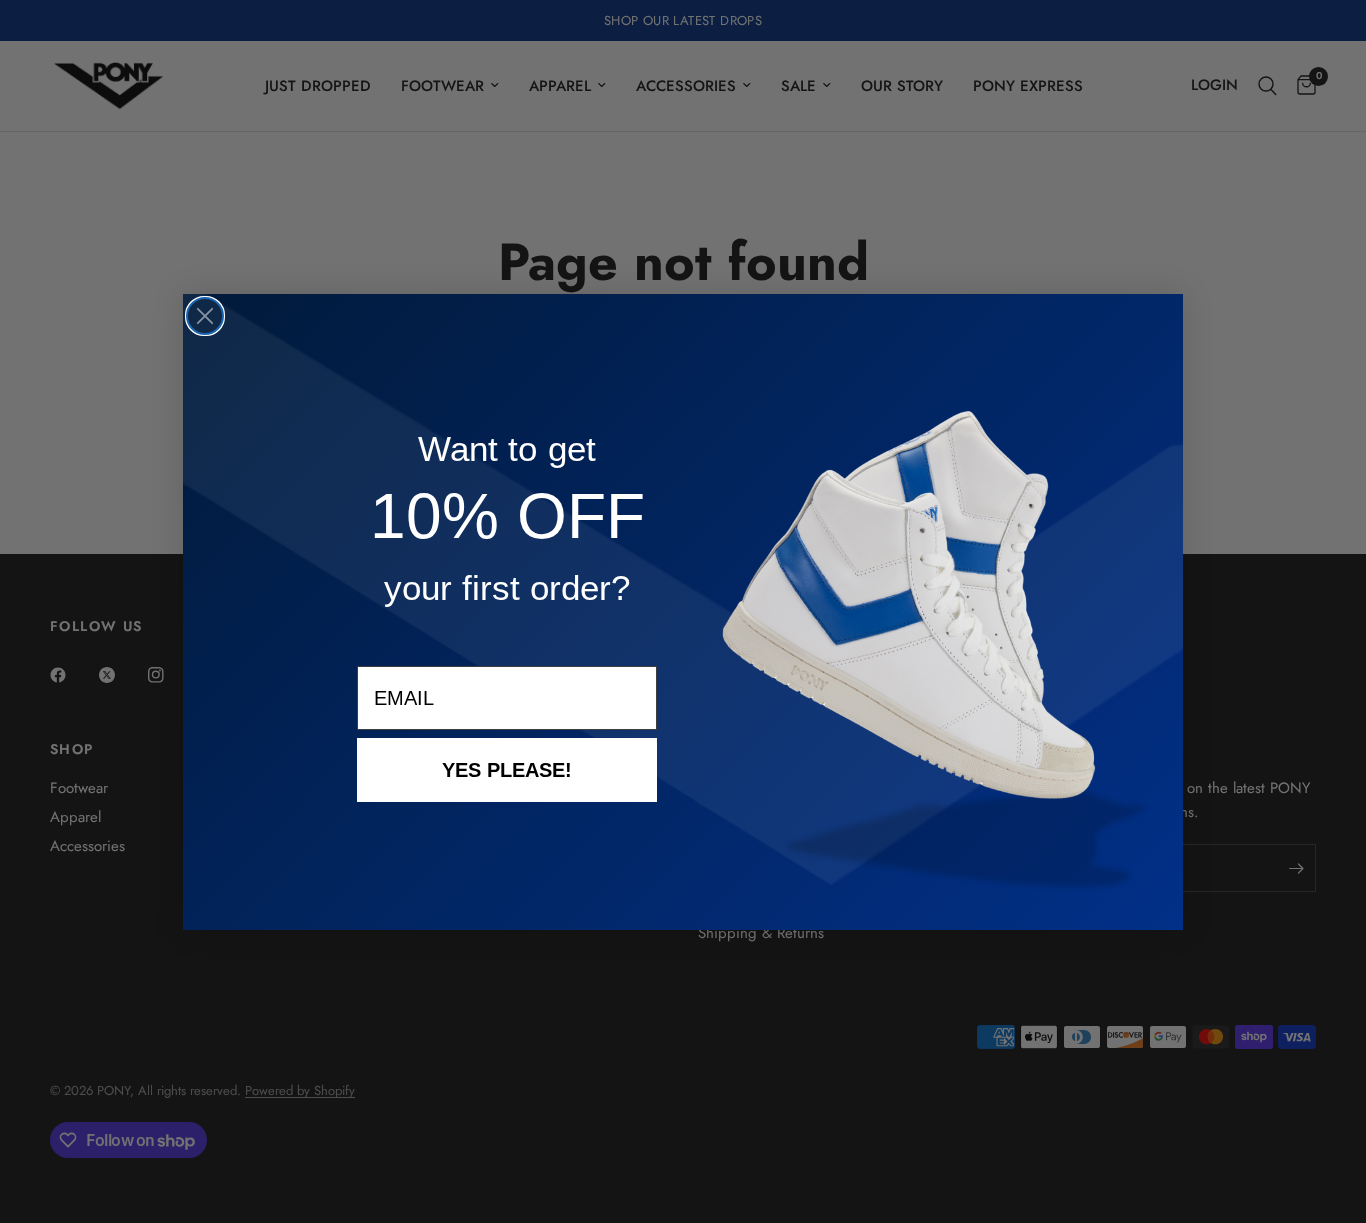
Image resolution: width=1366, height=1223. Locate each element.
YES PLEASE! (507, 770)
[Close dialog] (205, 316)
